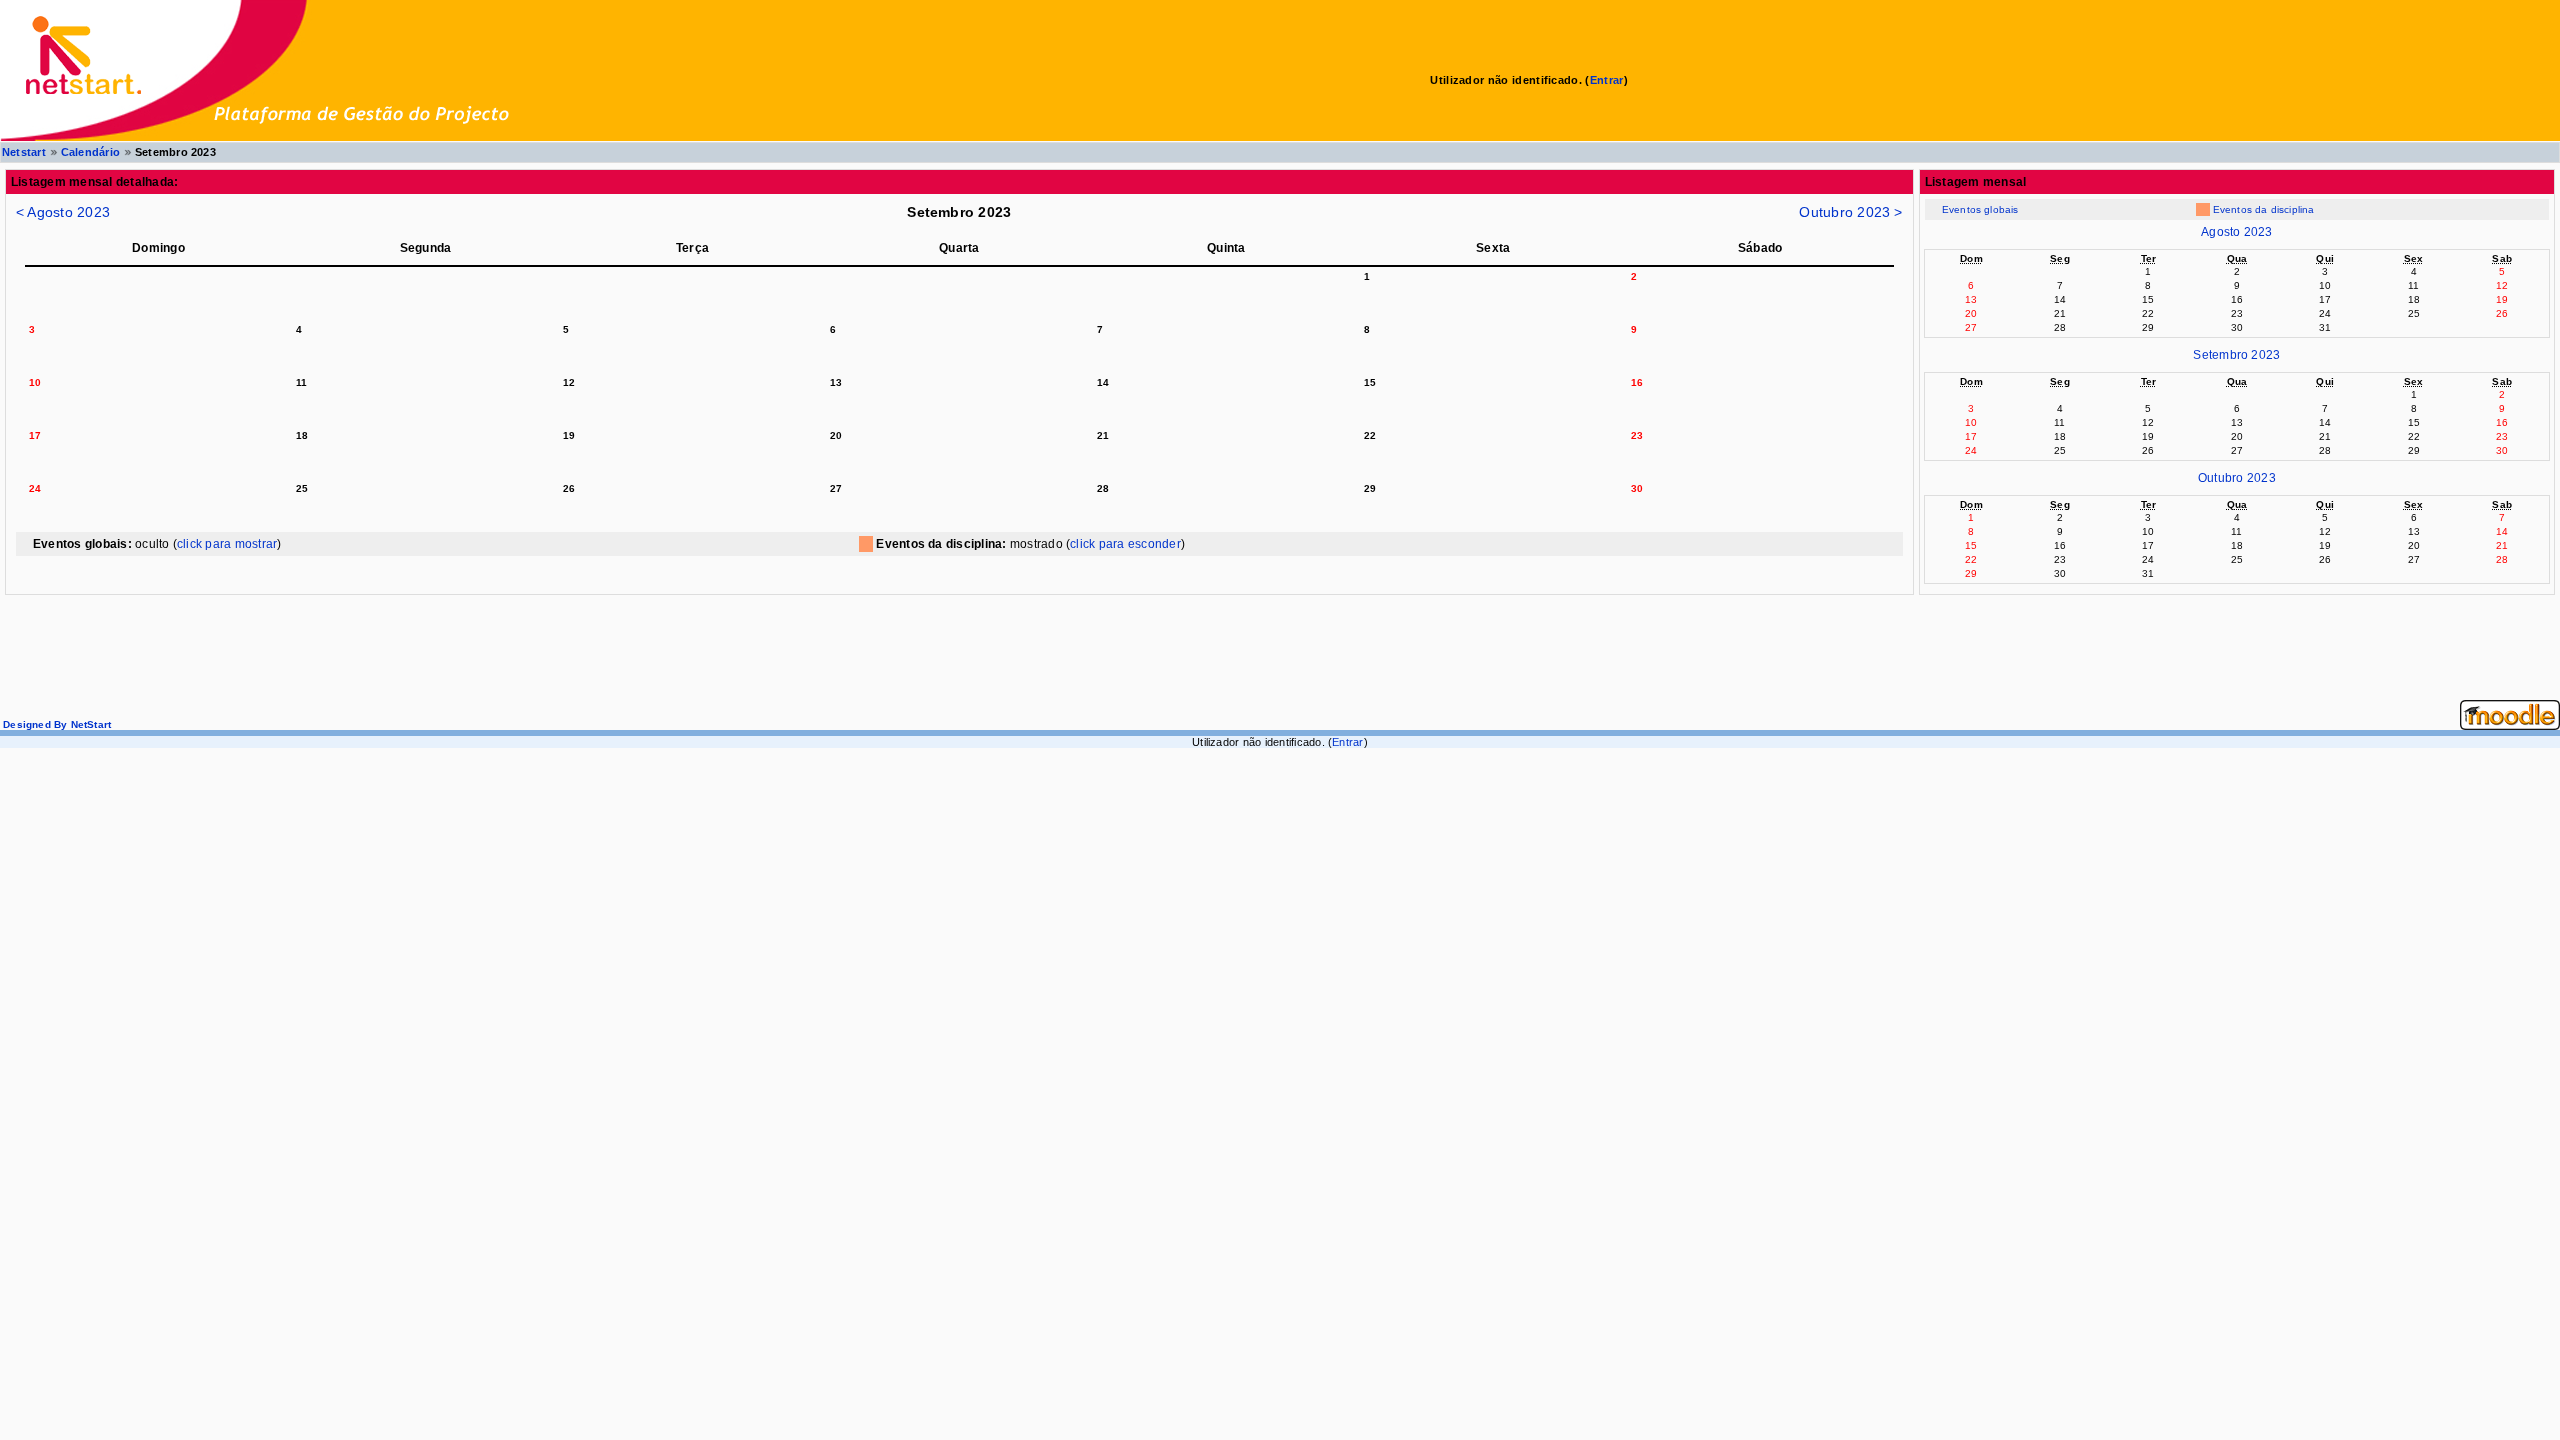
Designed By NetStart (55, 724)
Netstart (24, 152)
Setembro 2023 (2236, 355)
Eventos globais (1980, 209)
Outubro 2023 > (1850, 212)
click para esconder (1125, 544)
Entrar (1607, 80)
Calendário (90, 152)
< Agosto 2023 (63, 212)
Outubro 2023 (2237, 478)
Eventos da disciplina (2264, 209)
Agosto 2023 (2237, 232)
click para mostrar (227, 544)
